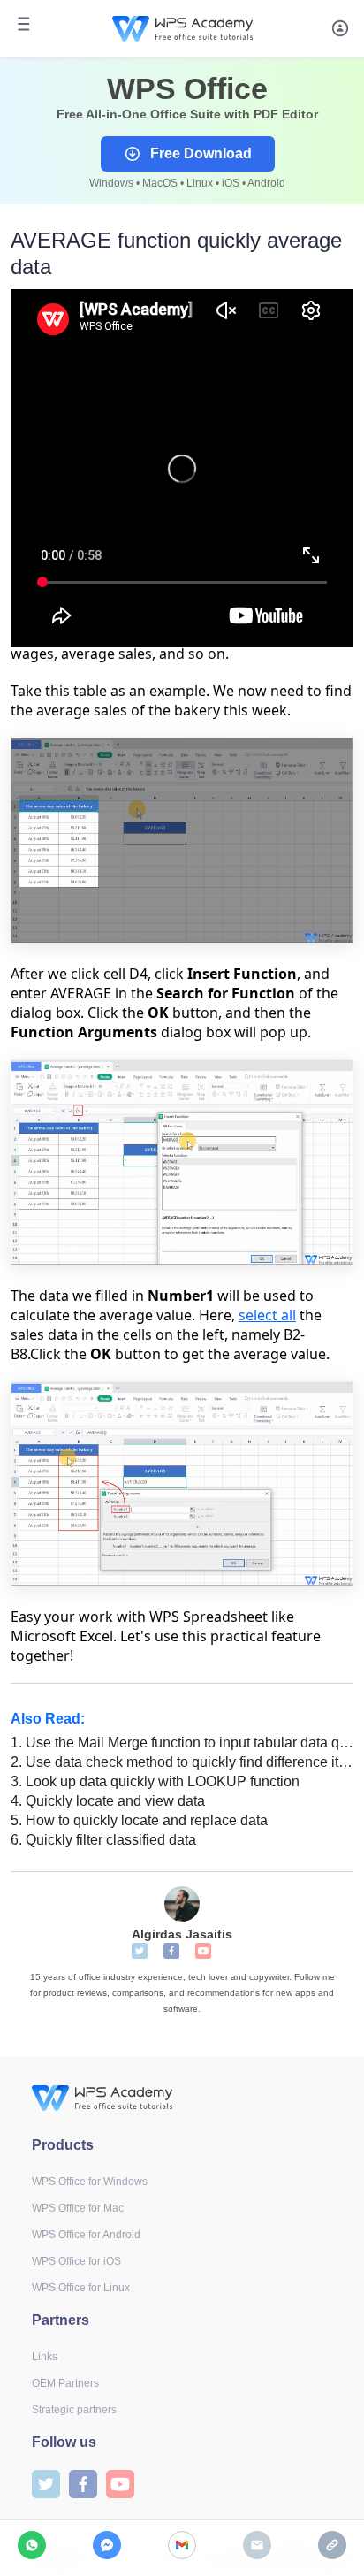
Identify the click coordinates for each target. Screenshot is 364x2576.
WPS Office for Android (86, 2235)
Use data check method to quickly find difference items (182, 1762)
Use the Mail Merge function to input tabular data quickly (182, 1743)
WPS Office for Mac (78, 2208)
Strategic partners (74, 2410)
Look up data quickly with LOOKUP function (155, 1781)
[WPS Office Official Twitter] (140, 1951)
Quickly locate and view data (108, 1801)
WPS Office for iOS (76, 2261)
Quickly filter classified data (103, 1840)
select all (267, 1315)
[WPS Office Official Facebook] (171, 1951)
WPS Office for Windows (90, 2182)
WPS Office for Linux (81, 2288)
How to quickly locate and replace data (139, 1820)
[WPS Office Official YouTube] (203, 1951)
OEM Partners (65, 2383)
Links (45, 2357)
